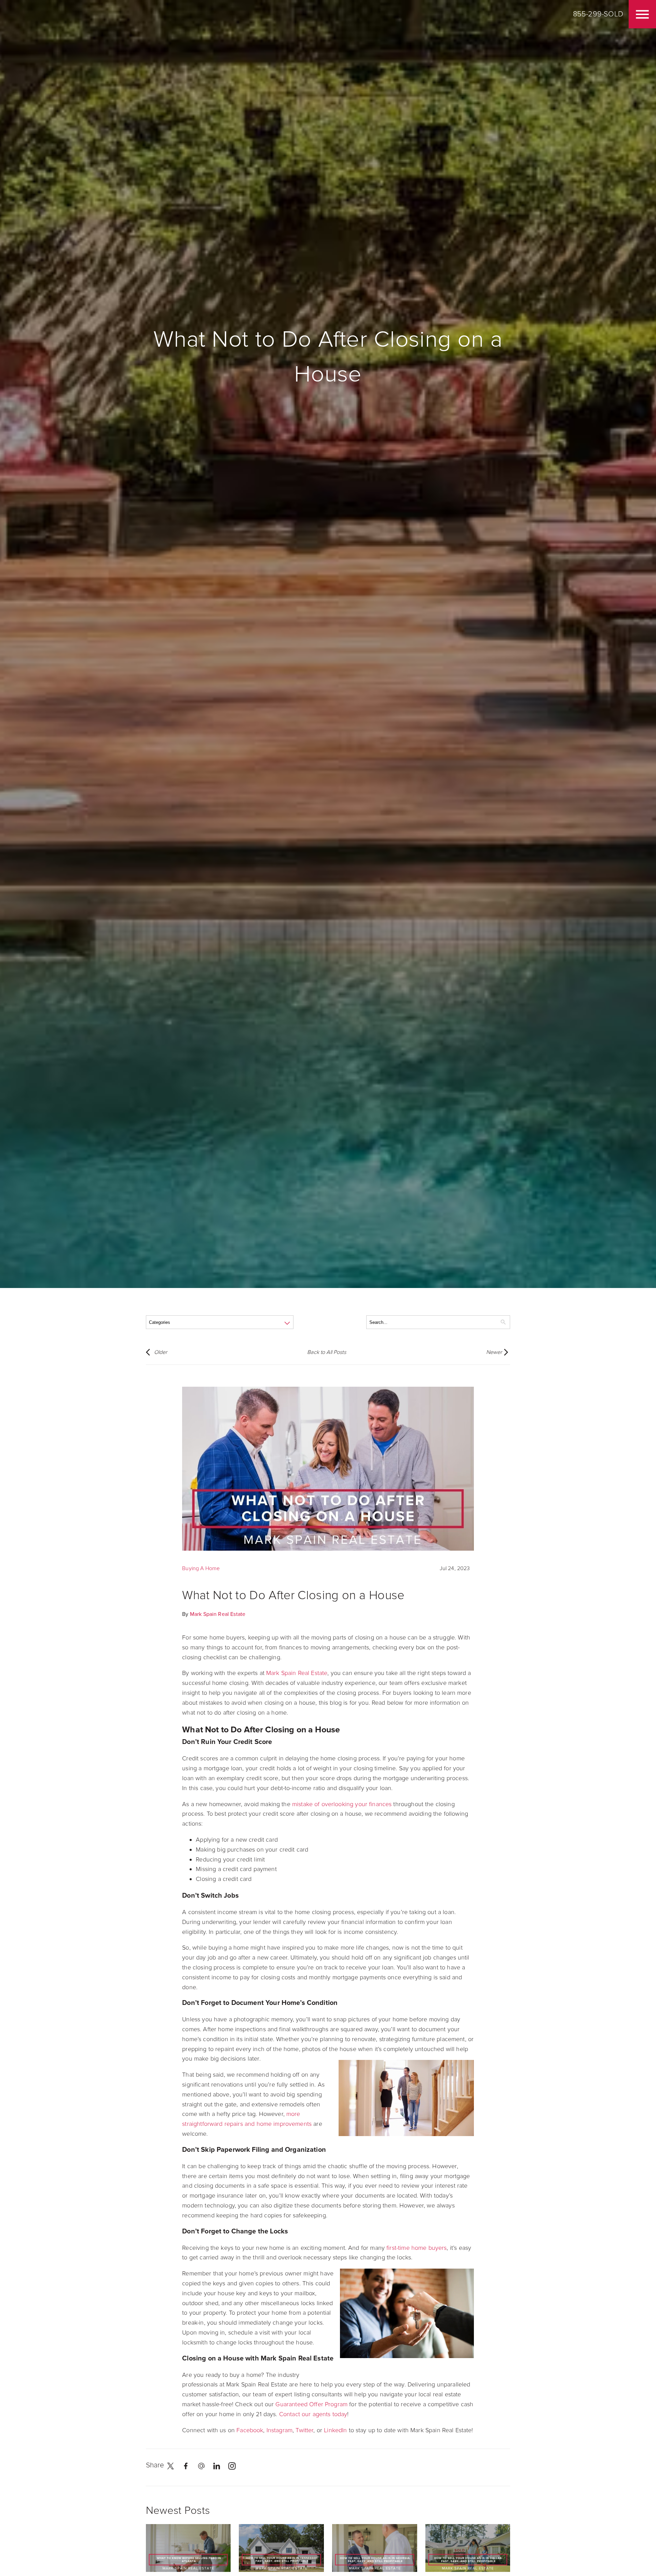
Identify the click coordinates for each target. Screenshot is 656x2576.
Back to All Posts (327, 1352)
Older (161, 1352)
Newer (494, 1352)
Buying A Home (201, 1568)
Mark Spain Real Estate (218, 1614)
